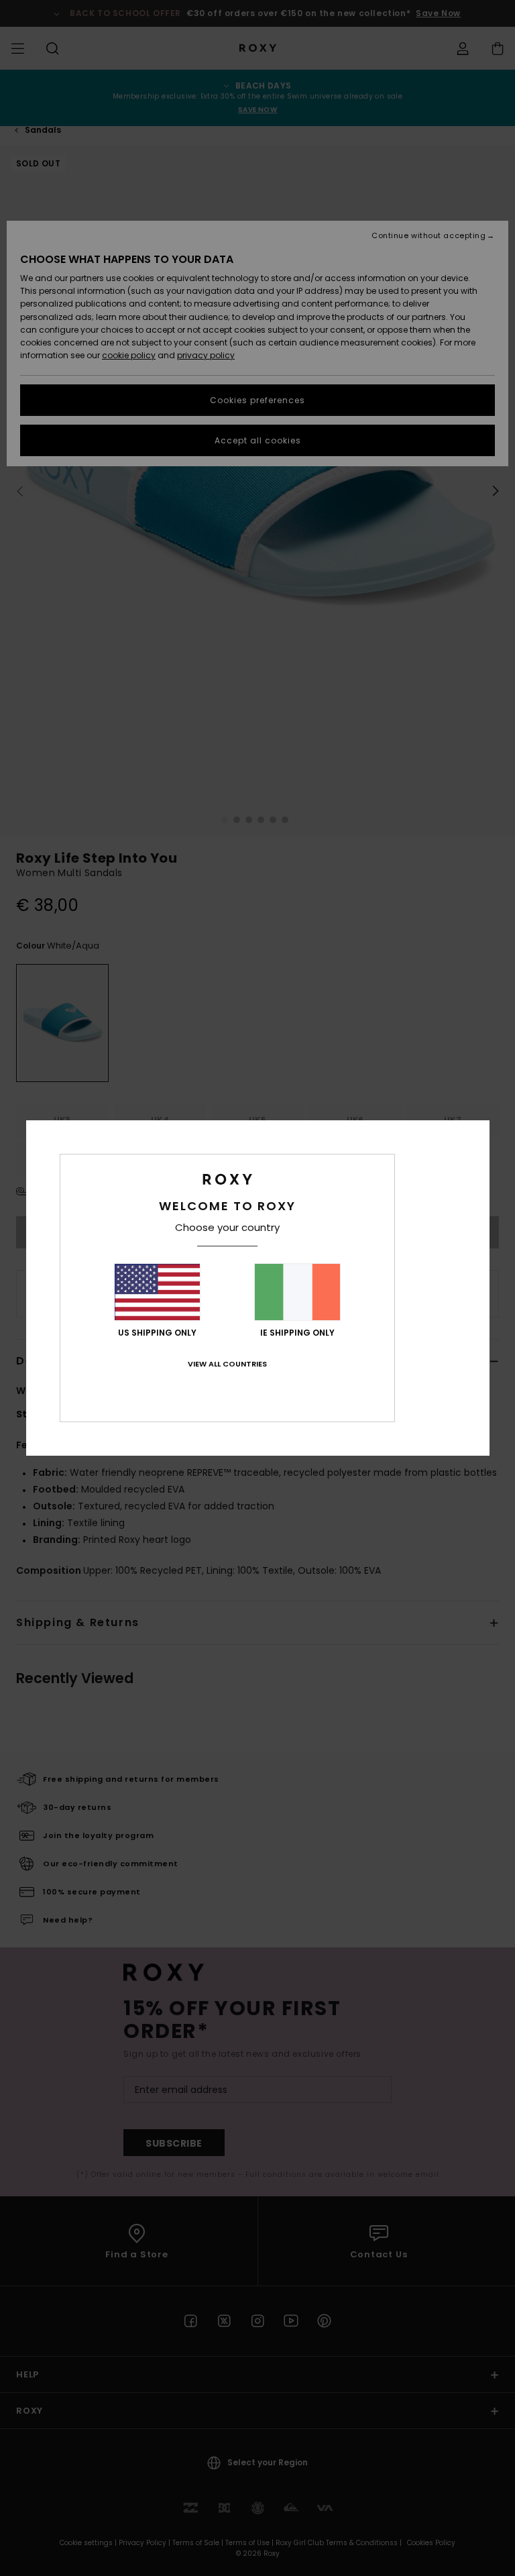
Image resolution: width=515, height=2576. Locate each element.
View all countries (227, 1364)
